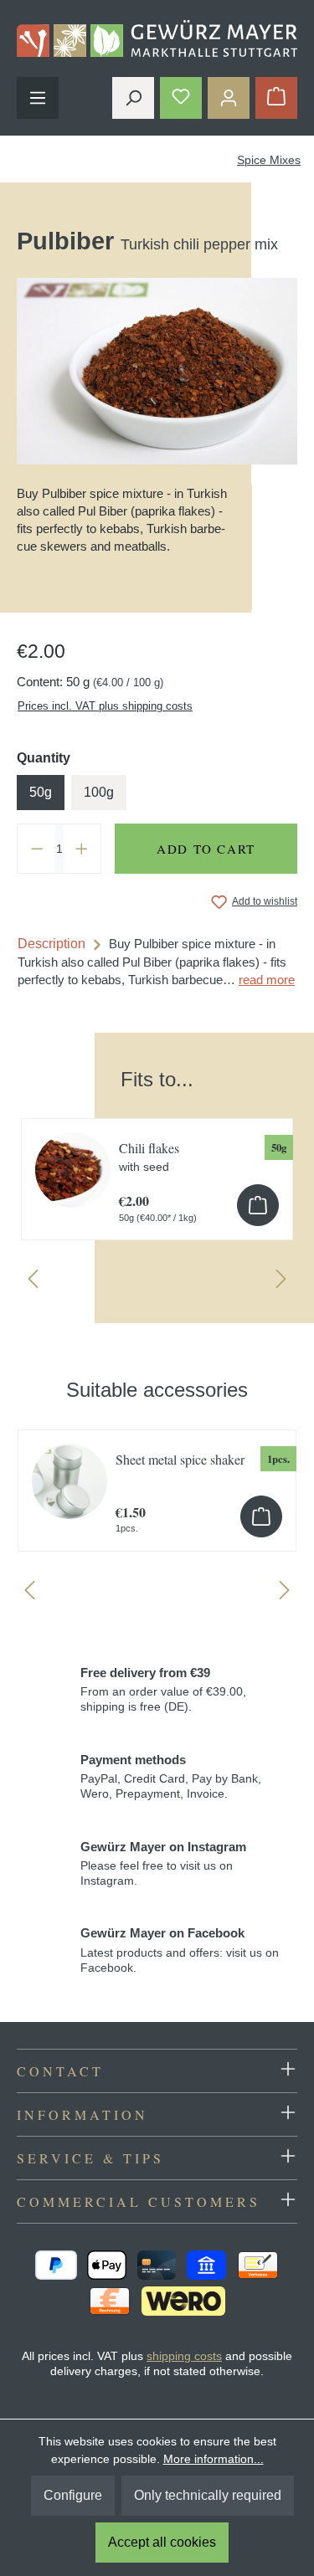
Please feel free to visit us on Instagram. (163, 1864)
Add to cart (206, 849)
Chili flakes (149, 1156)
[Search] (133, 98)
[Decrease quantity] (37, 849)
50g (41, 792)
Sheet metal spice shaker (180, 1459)
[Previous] (33, 1283)
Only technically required (208, 2495)
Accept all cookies (162, 2542)
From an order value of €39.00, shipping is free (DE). (163, 1690)
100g (99, 792)
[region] (157, 1172)
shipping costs (184, 2356)
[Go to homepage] (157, 38)
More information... (214, 2459)
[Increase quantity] (82, 849)
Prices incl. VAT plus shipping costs (105, 706)
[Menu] (38, 98)
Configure (73, 2495)
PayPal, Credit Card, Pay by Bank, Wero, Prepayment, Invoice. (171, 1777)
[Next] (281, 1283)
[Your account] (229, 98)
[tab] (157, 962)
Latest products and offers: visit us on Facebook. (180, 1950)
